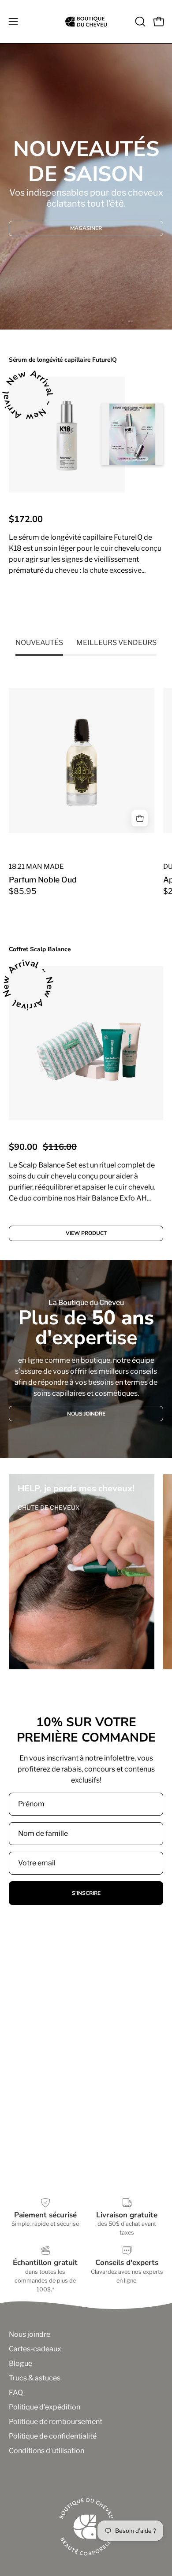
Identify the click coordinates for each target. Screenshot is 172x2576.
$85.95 (23, 891)
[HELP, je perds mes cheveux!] (82, 1572)
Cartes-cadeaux (35, 2349)
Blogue (21, 2363)
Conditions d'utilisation (47, 2451)
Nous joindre (30, 2334)
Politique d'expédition (45, 2407)
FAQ (16, 2393)
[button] (139, 22)
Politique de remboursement (56, 2422)
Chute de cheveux (49, 1507)
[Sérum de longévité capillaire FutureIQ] (67, 435)
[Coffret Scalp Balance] (86, 1043)
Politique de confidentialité (53, 2436)
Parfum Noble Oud (43, 880)
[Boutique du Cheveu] (86, 22)
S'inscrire (86, 1893)
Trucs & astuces (35, 2378)
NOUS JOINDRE (86, 1414)
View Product (86, 606)
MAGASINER (86, 228)
